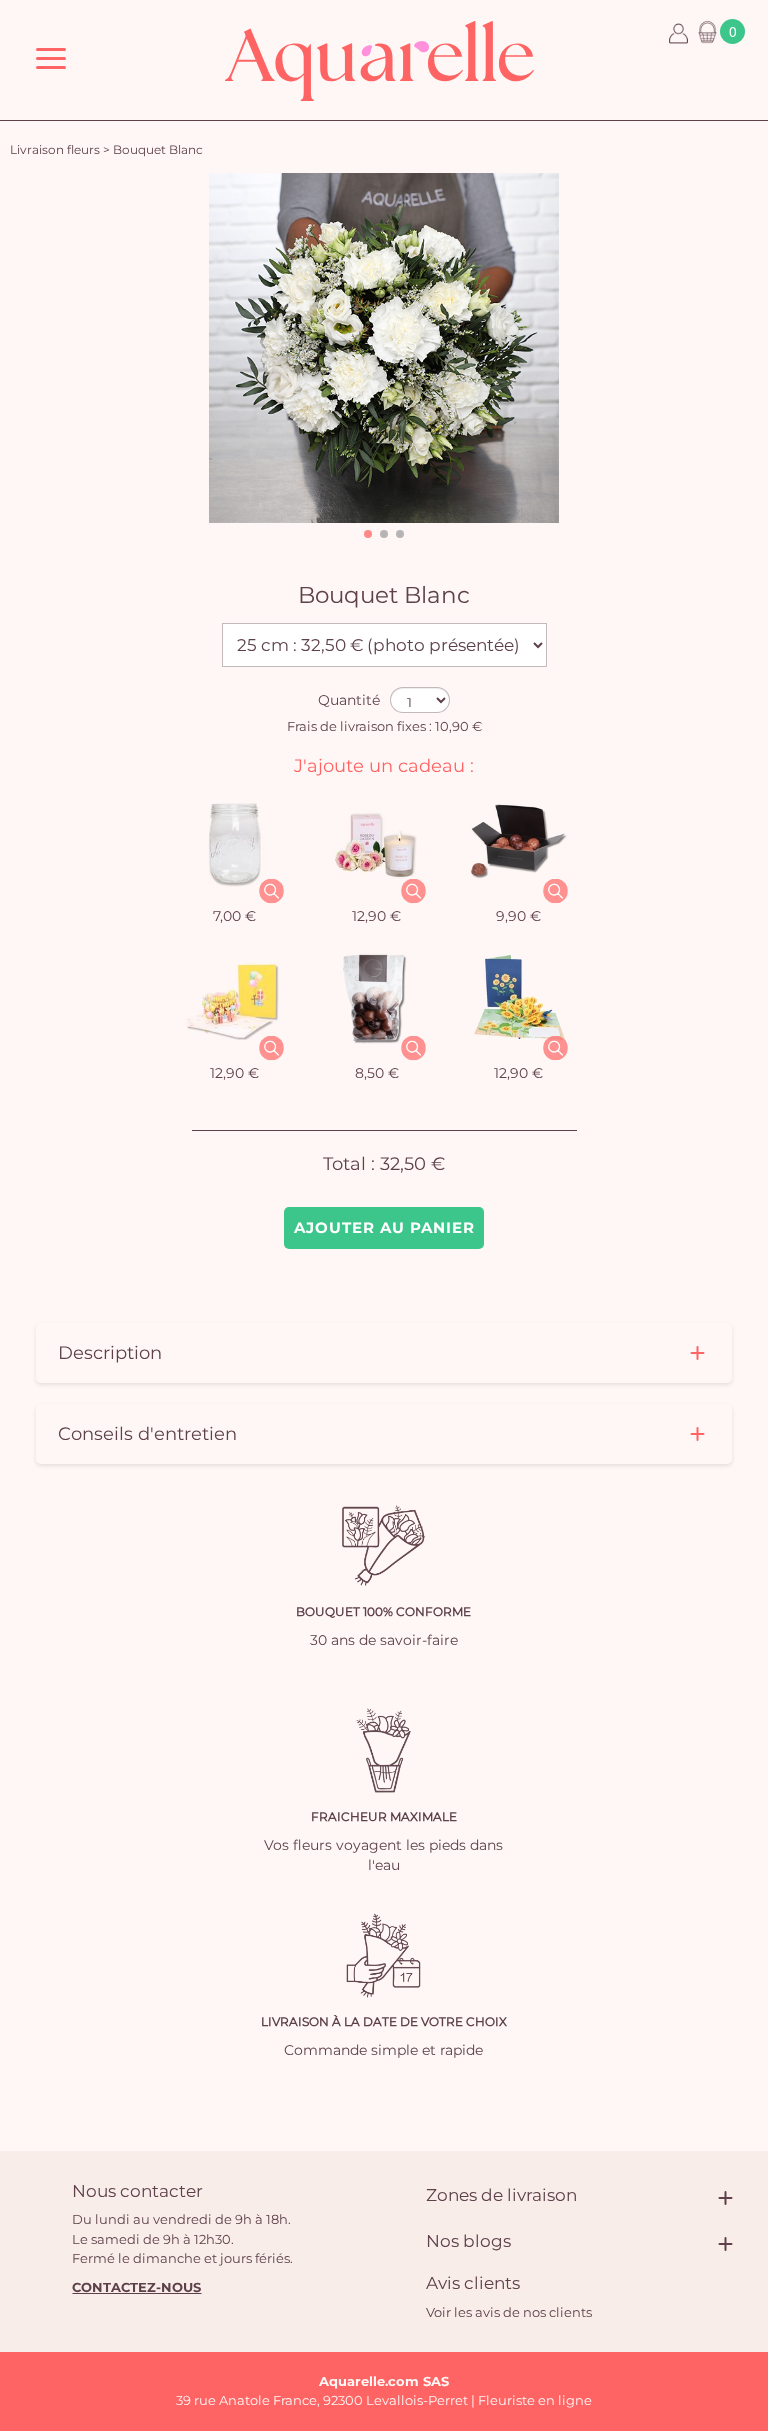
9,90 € (518, 916)
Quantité (349, 700)
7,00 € (234, 916)
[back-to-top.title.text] (743, 2236)
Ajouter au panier (384, 1227)
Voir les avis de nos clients (509, 2312)
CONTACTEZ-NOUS (136, 2287)
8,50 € (377, 1073)
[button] (368, 534)
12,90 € (376, 916)
